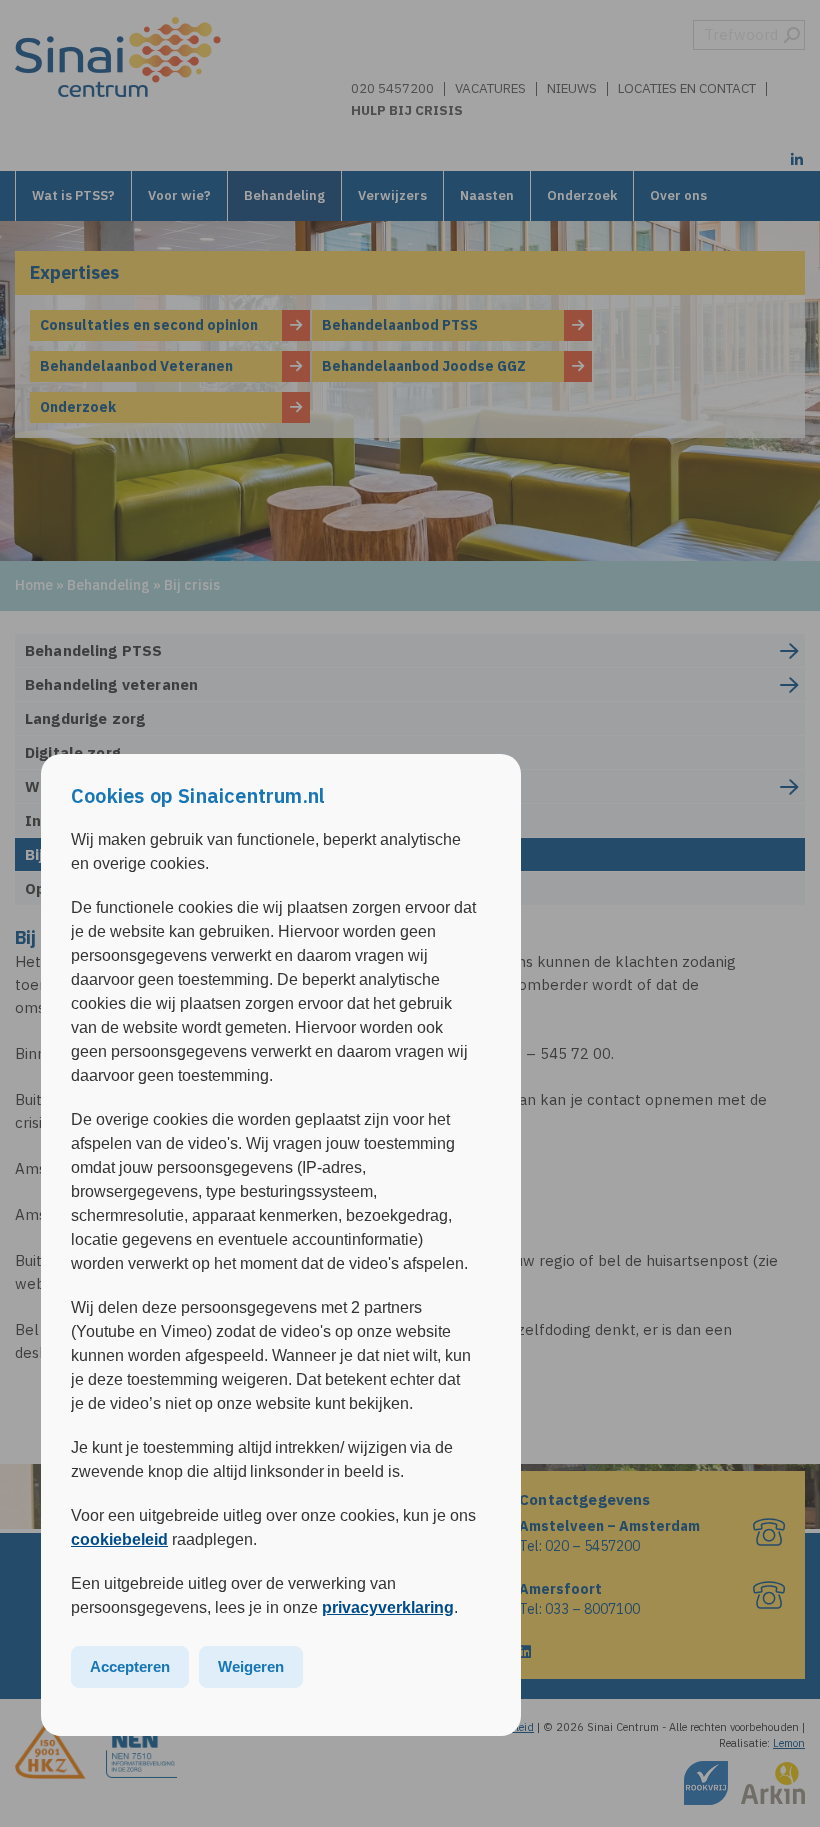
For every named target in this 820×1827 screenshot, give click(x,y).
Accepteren (130, 1666)
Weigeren (251, 1666)
